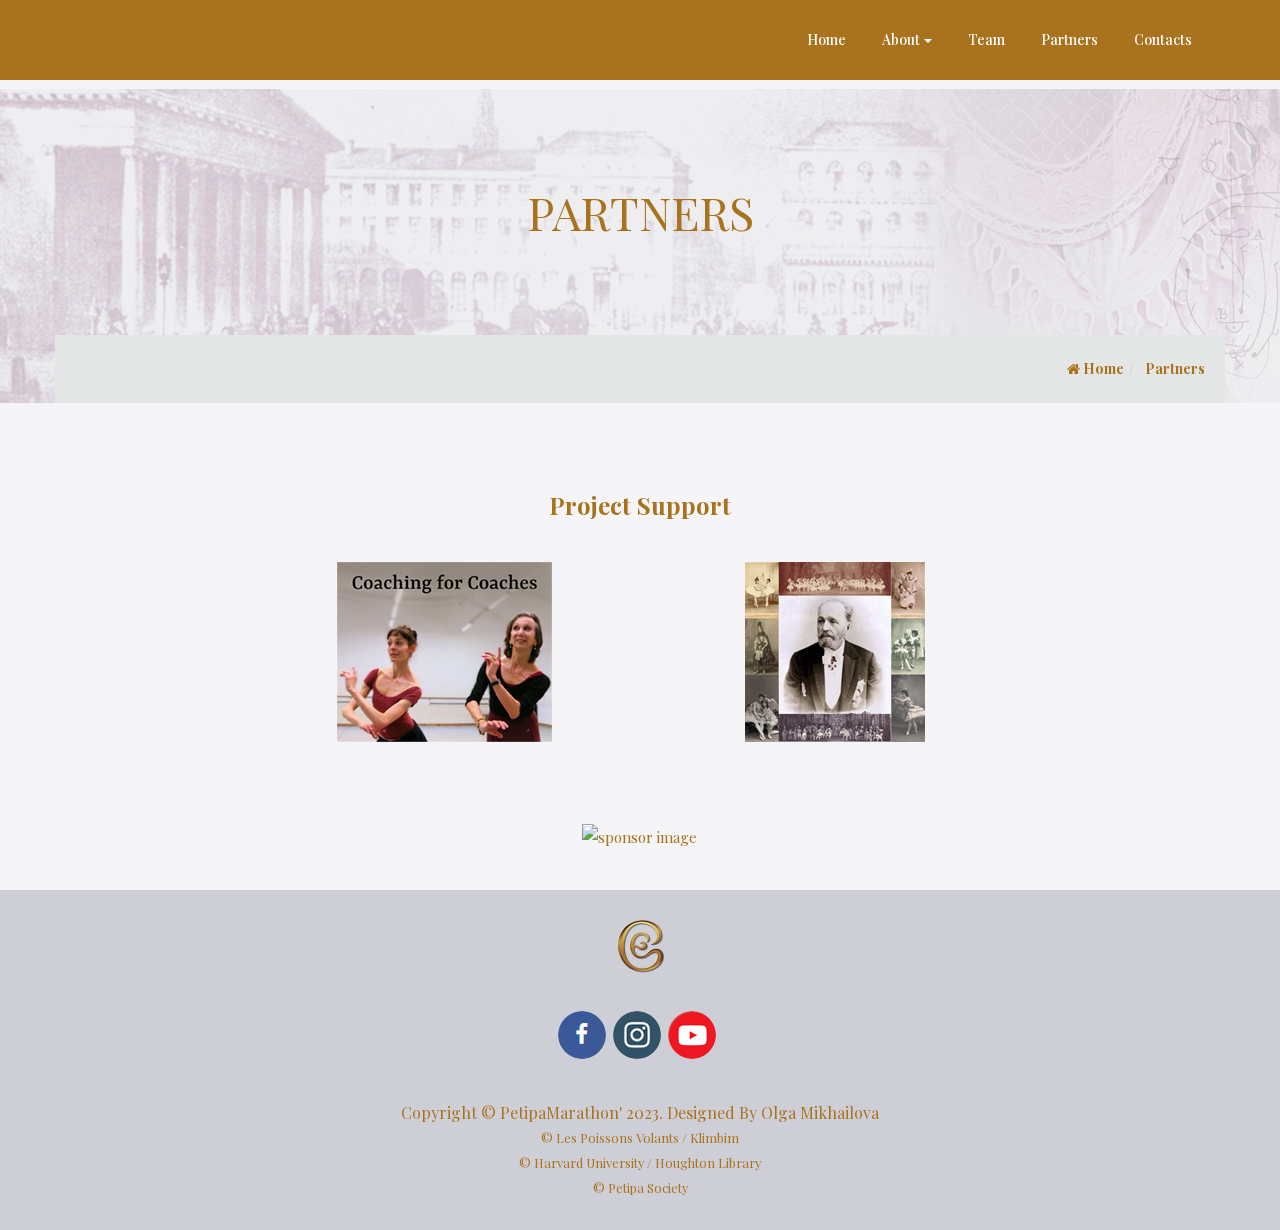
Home (826, 39)
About (901, 39)
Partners (1069, 39)
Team (986, 39)
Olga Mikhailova (820, 1112)
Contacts (1163, 39)
